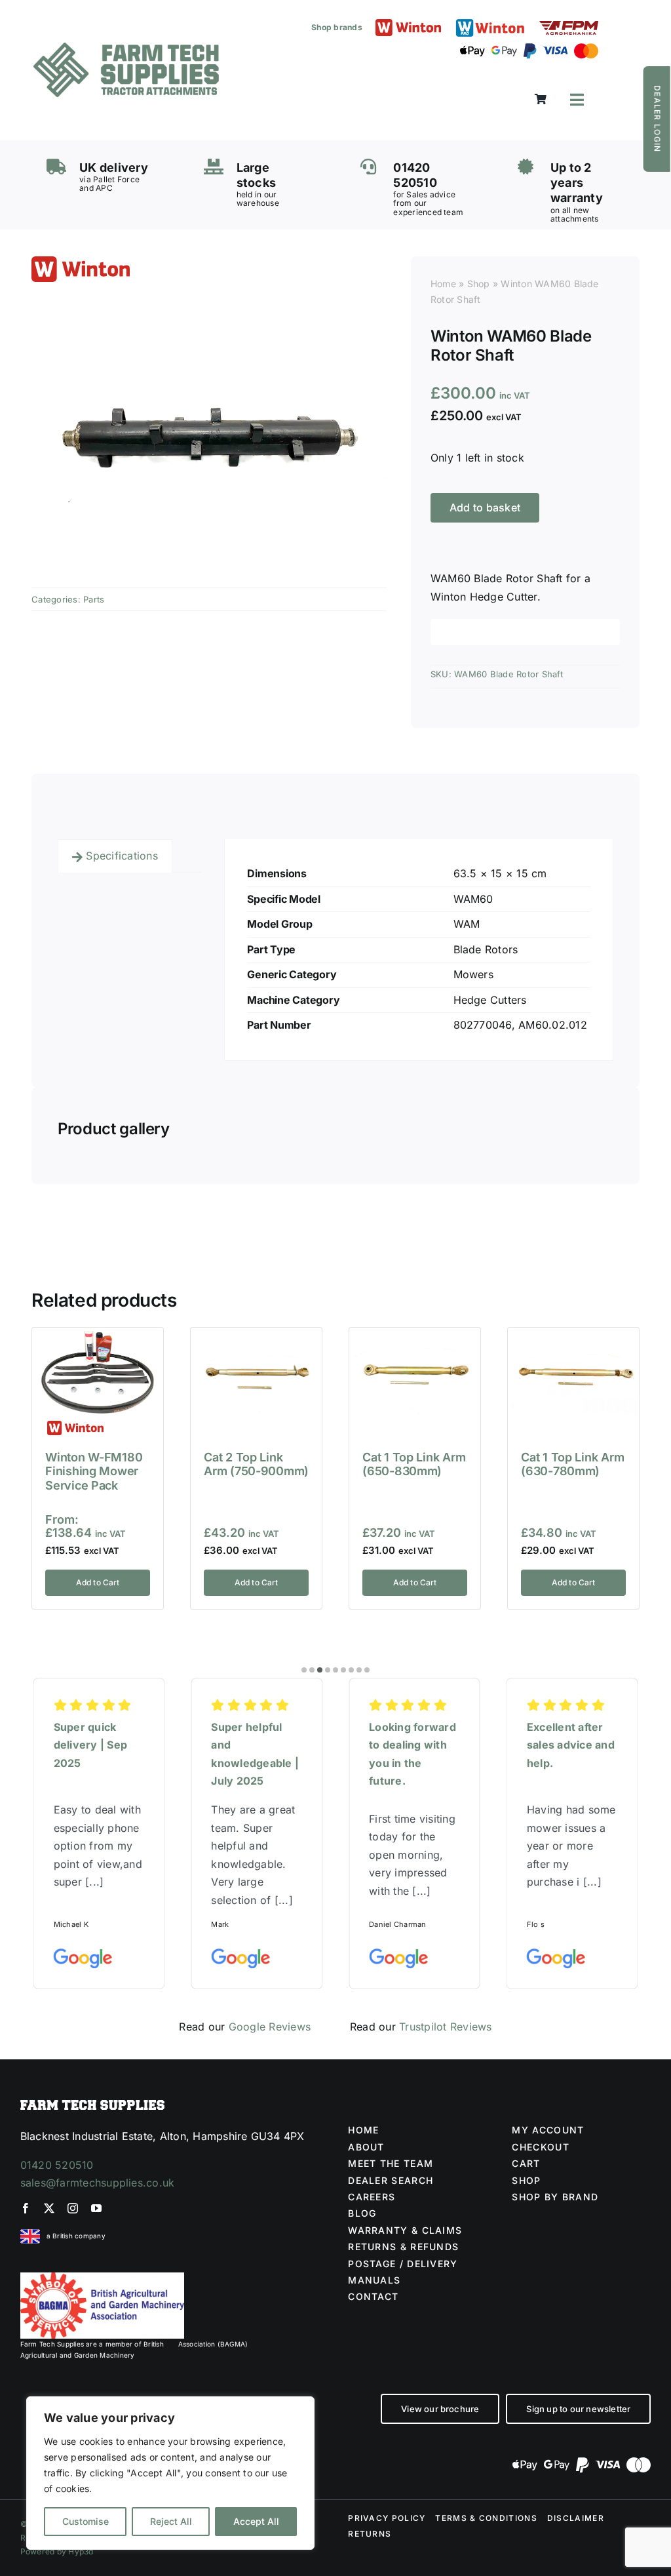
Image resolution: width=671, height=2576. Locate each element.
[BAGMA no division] (102, 2278)
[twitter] (49, 2208)
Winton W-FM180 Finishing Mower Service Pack (94, 1471)
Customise (86, 2521)
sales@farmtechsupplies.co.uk (98, 2183)
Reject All (171, 2521)
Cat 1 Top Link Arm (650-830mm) (414, 1464)
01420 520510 (57, 2165)
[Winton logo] (408, 24)
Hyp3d (81, 2551)
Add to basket (485, 507)
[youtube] (96, 2208)
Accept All (256, 2521)
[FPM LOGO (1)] (569, 26)
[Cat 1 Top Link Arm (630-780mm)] (573, 1338)
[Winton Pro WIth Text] (490, 22)
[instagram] (73, 2208)
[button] (304, 1670)
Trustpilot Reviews (445, 2027)
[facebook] (26, 2208)
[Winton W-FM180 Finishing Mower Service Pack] (98, 1338)
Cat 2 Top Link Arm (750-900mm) (256, 1464)
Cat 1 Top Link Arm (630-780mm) (572, 1464)
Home (443, 284)
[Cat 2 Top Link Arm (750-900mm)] (256, 1338)
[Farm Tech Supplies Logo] (126, 48)
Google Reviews (270, 2027)
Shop (479, 284)
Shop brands (337, 27)
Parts (94, 599)
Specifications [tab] (122, 856)
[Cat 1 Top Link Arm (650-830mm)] (415, 1338)
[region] (170, 2473)
